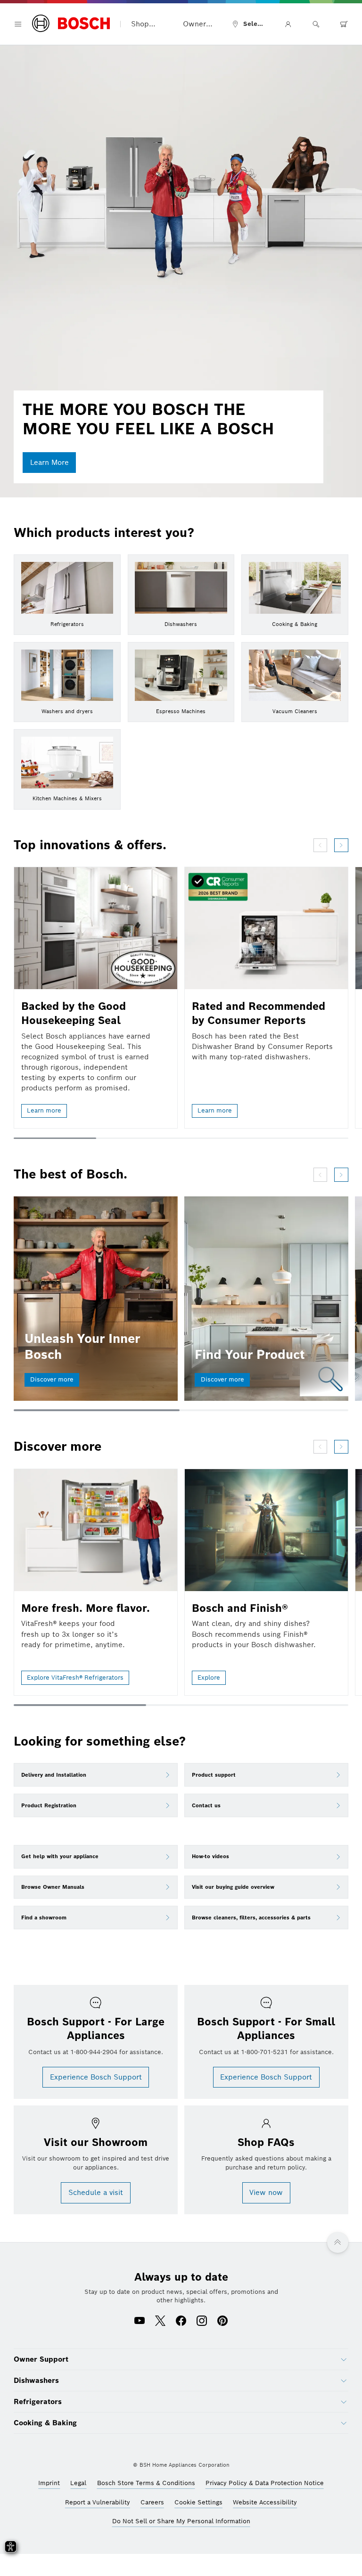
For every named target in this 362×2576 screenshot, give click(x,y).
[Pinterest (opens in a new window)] (222, 2322)
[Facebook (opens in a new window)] (181, 2322)
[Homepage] (71, 24)
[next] (341, 845)
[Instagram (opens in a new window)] (202, 2322)
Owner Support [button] (197, 24)
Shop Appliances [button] (150, 24)
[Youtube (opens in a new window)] (140, 2322)
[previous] (320, 845)
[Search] (316, 24)
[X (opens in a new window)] (160, 2322)
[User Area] (288, 24)
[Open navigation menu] (18, 24)
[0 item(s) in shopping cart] (344, 24)
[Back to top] (337, 2243)
